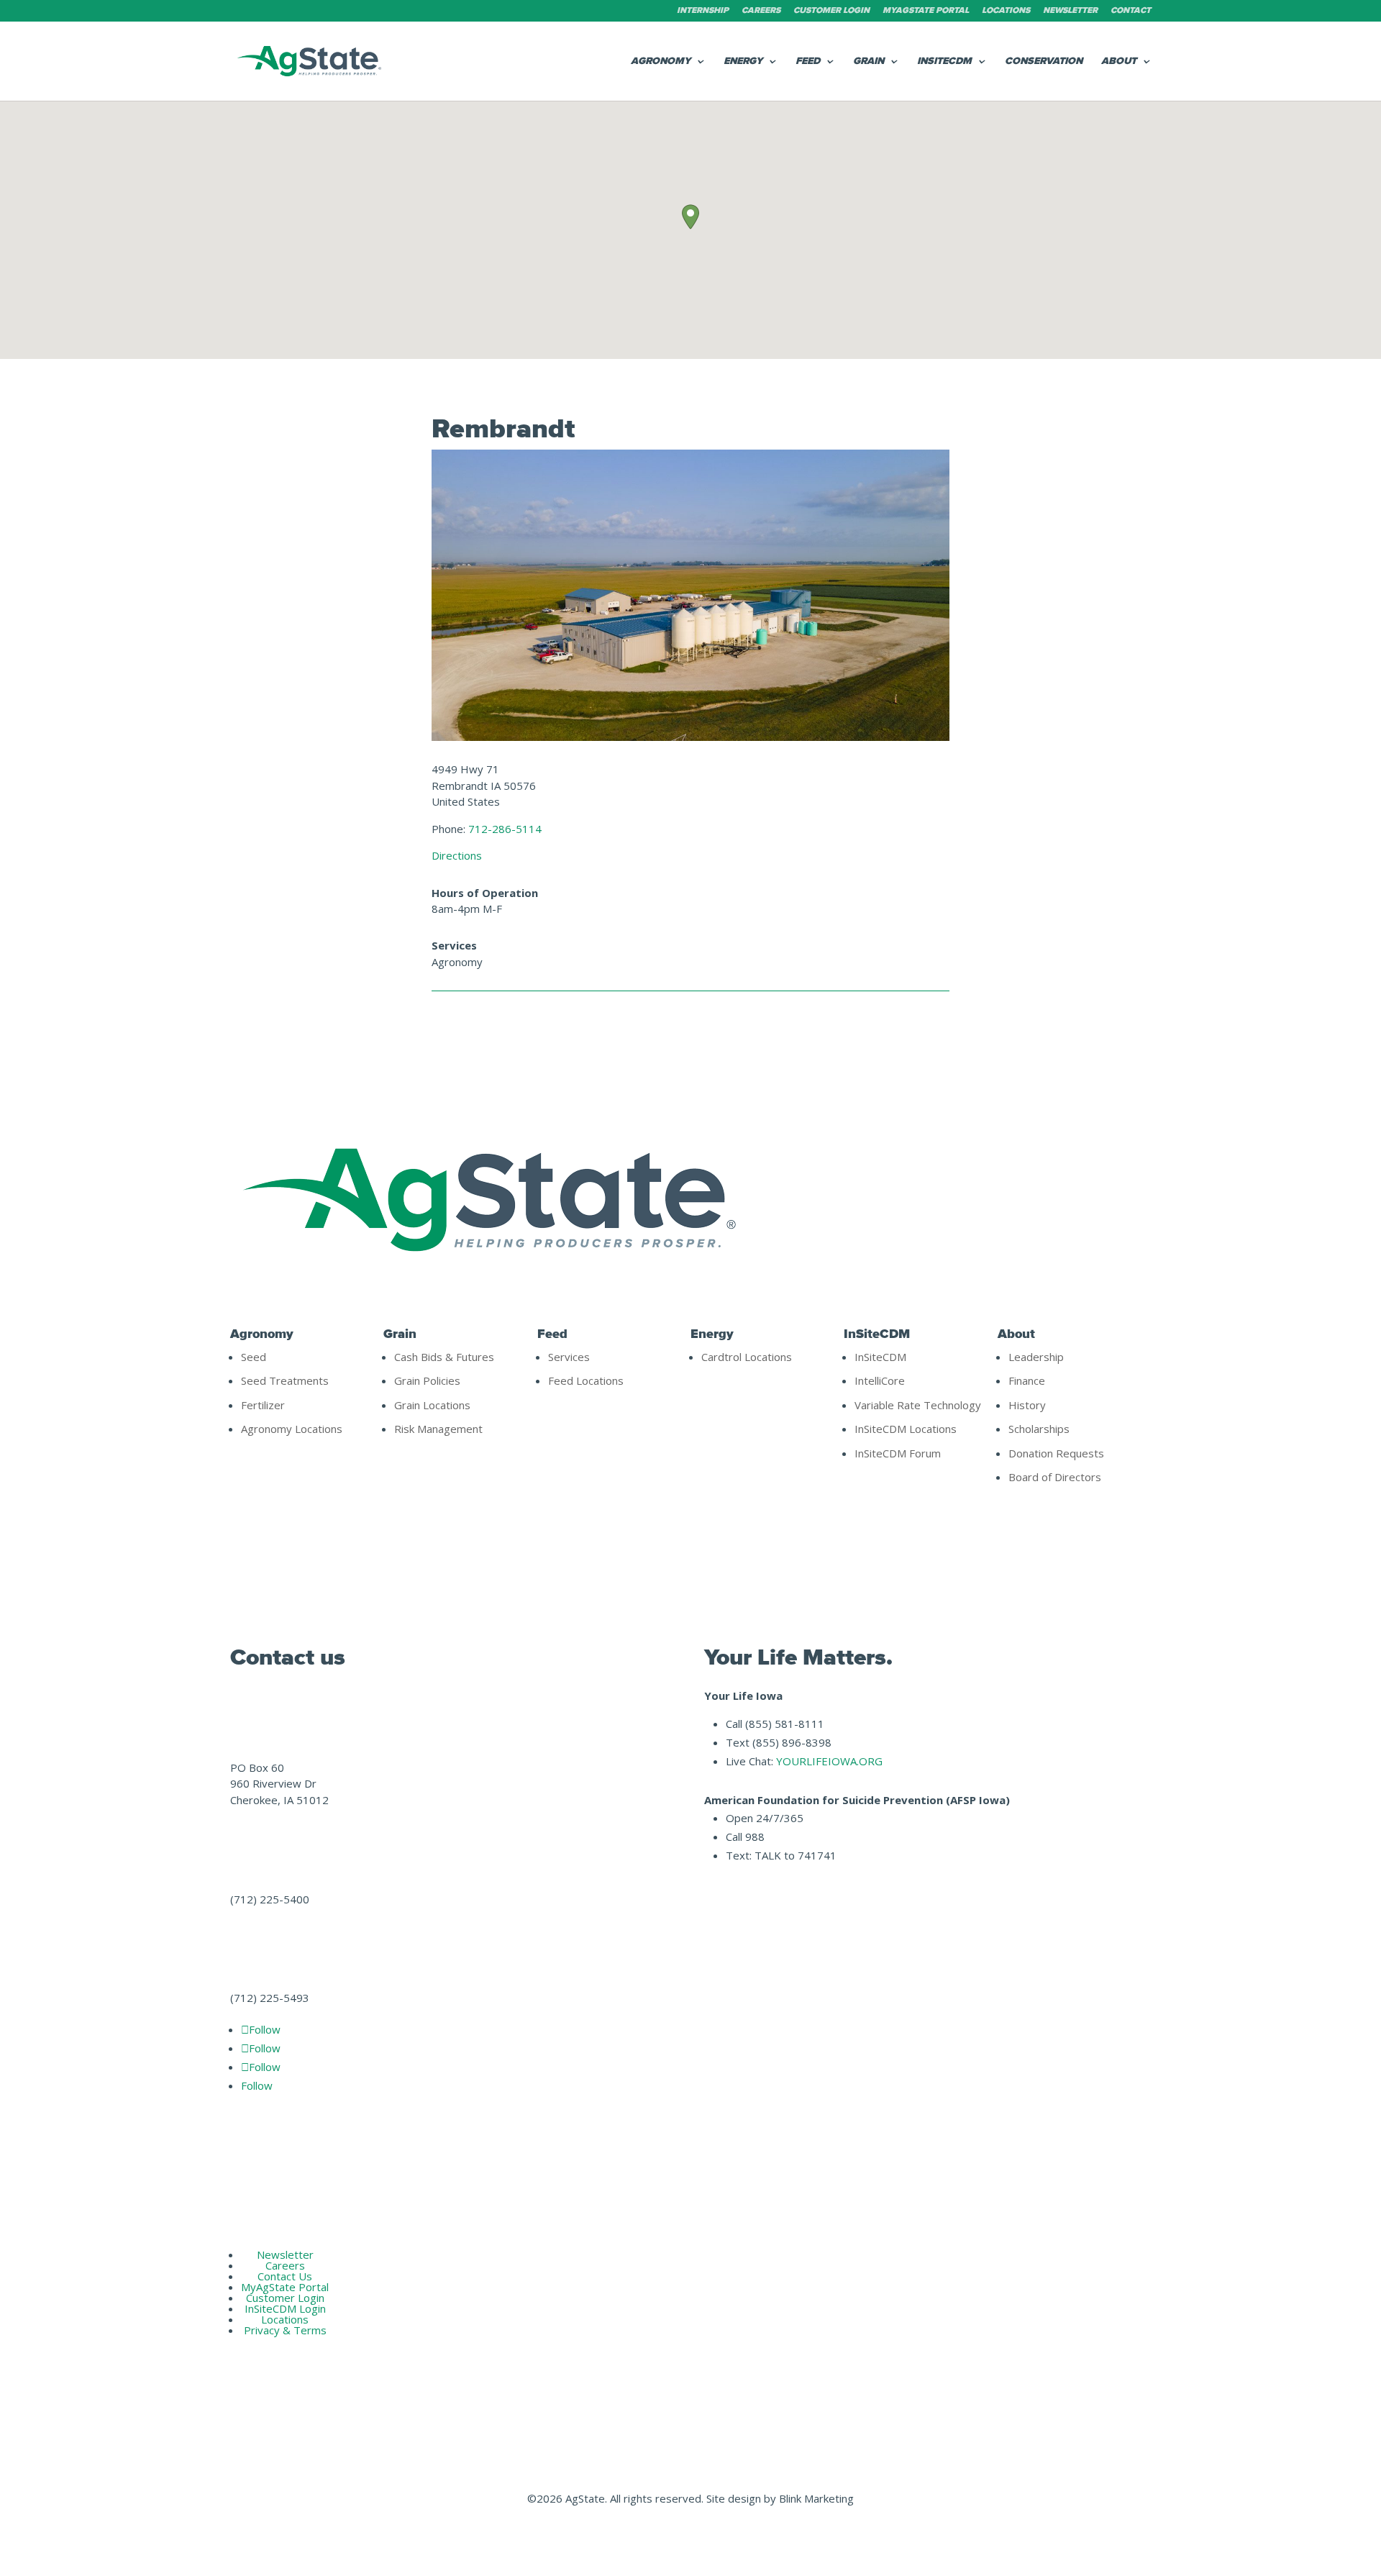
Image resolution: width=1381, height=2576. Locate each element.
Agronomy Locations (292, 1429)
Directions (457, 855)
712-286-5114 (505, 829)
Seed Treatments (285, 1380)
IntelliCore (880, 1380)
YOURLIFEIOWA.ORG (829, 1761)
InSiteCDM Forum (898, 1453)
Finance (1027, 1380)
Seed (254, 1357)
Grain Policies (427, 1380)
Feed (808, 62)
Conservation (1044, 62)
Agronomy (661, 62)
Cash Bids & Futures (444, 1357)
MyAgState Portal (926, 11)
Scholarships (1039, 1429)
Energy (743, 62)
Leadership (1036, 1357)
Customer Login (831, 11)
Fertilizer (263, 1405)
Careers (761, 11)
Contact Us (285, 2276)
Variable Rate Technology (918, 1405)
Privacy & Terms (285, 2330)
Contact (1131, 11)
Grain (869, 62)
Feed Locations (586, 1380)
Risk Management (438, 1429)
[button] (690, 217)
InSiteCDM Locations (906, 1429)
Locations (1006, 11)
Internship (703, 11)
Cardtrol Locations (747, 1357)
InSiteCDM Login (285, 2308)
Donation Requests (1056, 1453)
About (1119, 62)
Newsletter (1070, 11)
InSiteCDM (944, 62)
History (1027, 1405)
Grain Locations (432, 1405)
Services (569, 1357)
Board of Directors (1055, 1477)
